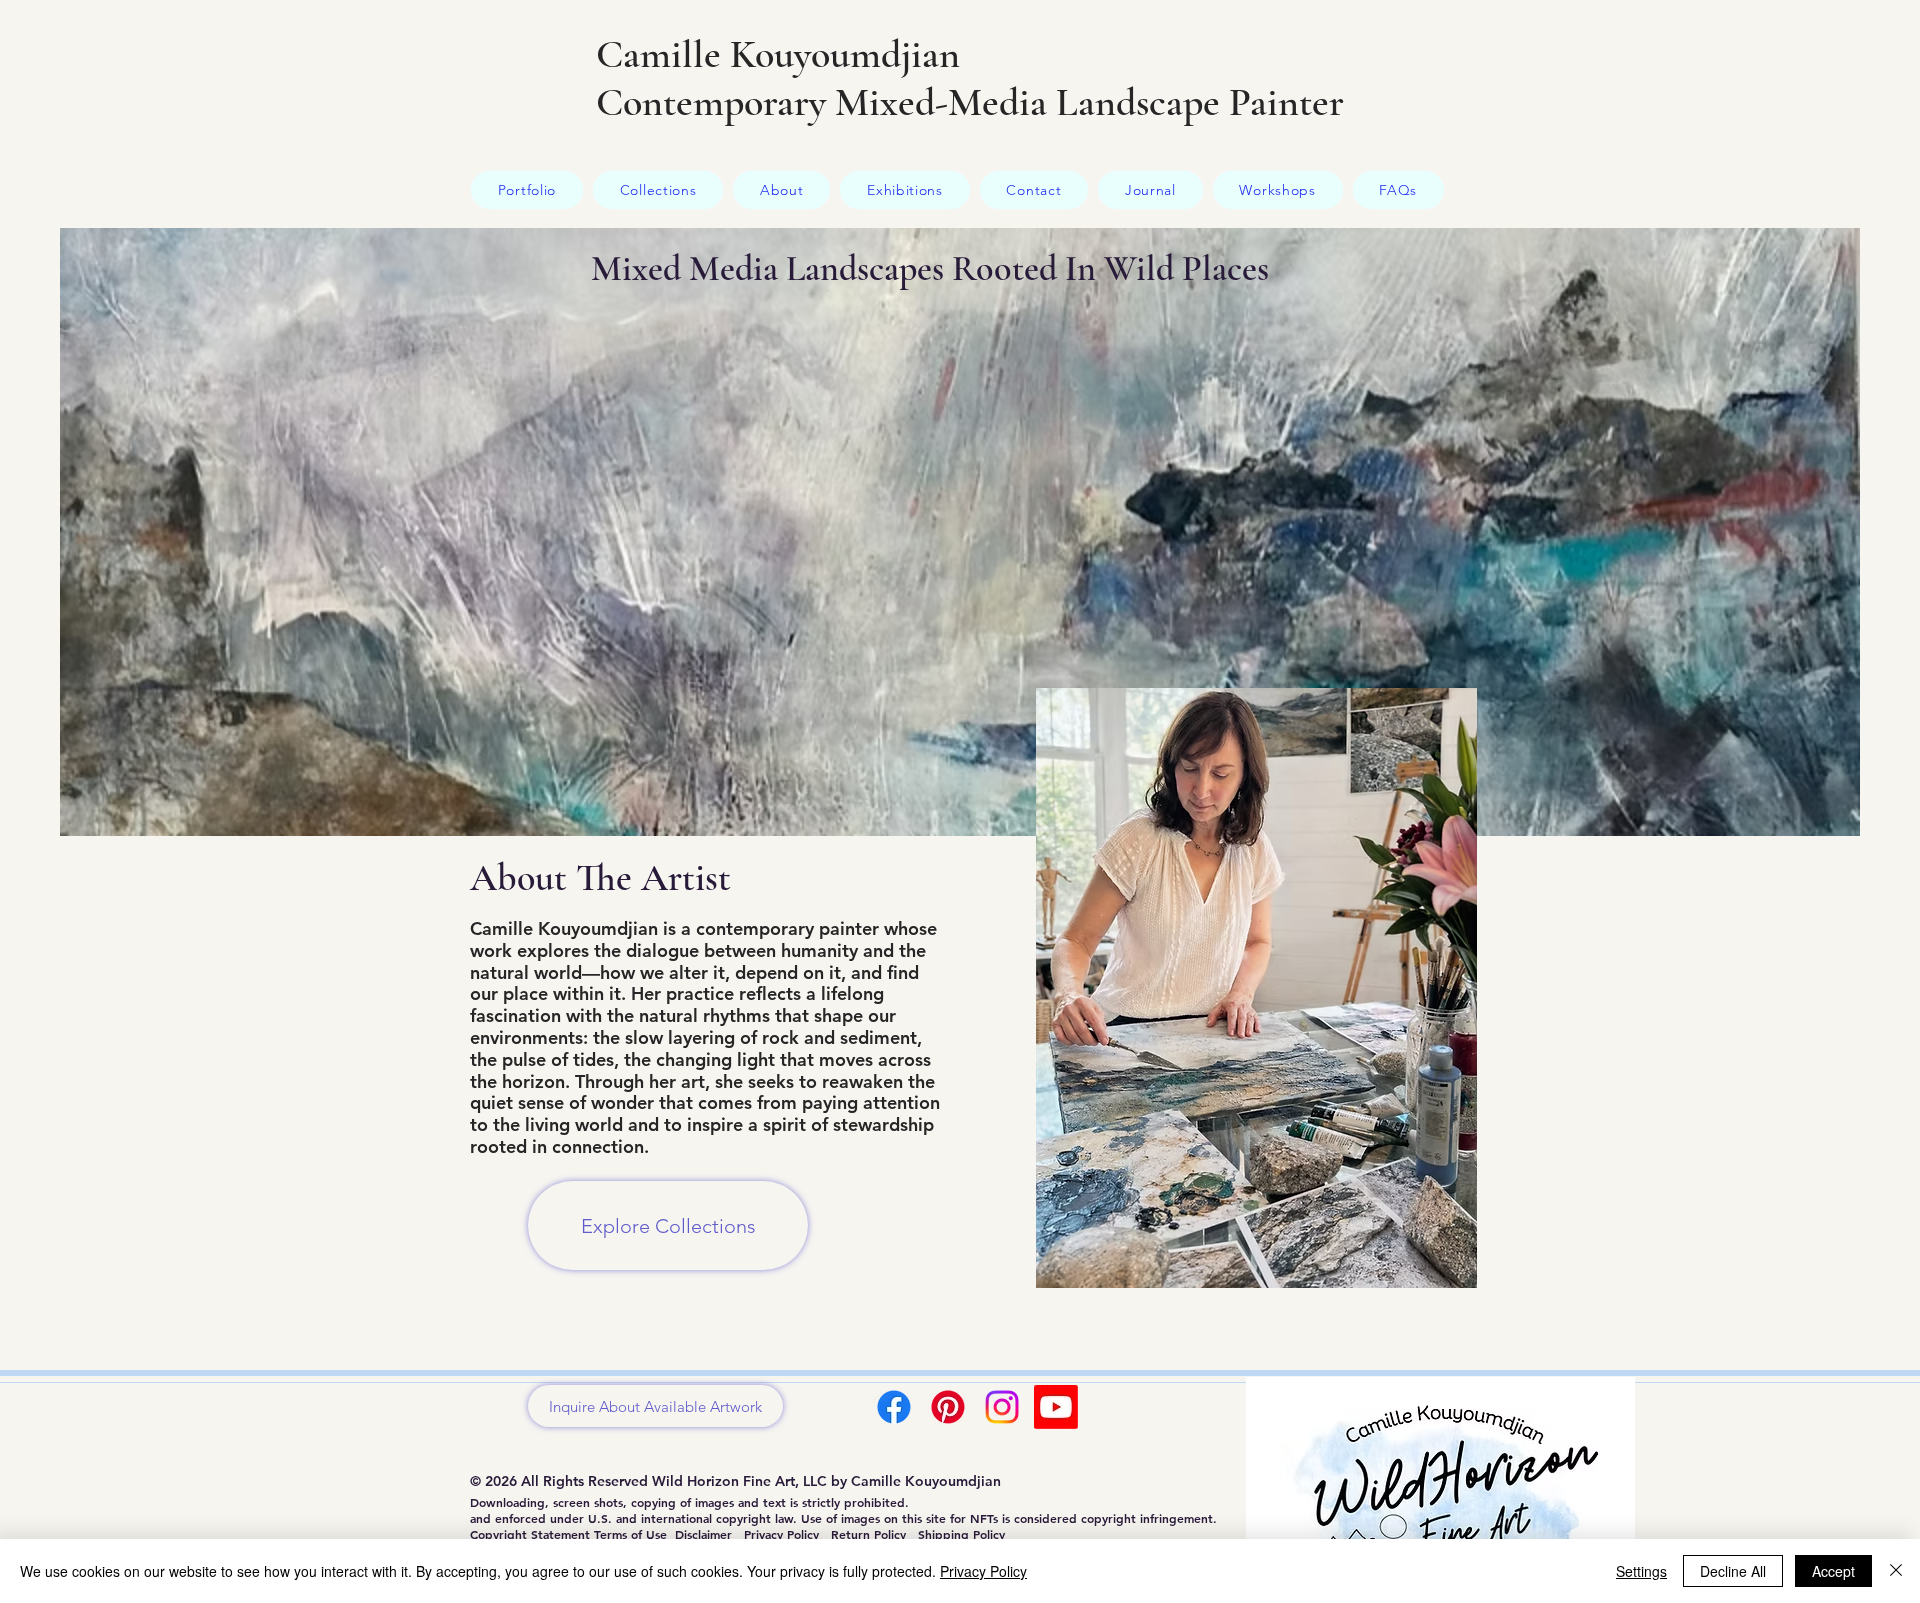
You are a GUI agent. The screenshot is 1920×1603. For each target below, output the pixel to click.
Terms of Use (630, 1534)
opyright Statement (536, 1534)
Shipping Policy (961, 1534)
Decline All (1733, 1571)
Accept (1833, 1571)
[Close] (1896, 1571)
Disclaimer (703, 1534)
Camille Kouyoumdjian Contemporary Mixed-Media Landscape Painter (970, 78)
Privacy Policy (781, 1534)
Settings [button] (1641, 1571)
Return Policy (868, 1534)
